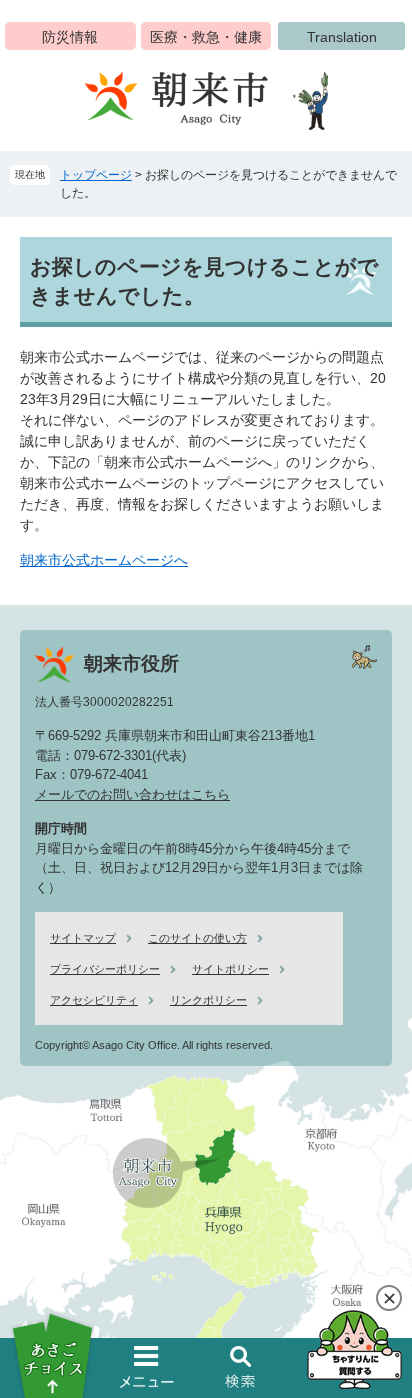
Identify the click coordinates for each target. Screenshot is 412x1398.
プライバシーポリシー (105, 969)
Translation (342, 37)
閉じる (389, 1298)
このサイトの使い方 (197, 938)
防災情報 (70, 37)
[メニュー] (147, 1367)
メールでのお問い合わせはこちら (132, 794)
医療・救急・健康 (206, 37)
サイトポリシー (230, 969)
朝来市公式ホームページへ (104, 560)
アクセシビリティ (94, 1000)
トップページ (96, 175)
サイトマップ (83, 938)
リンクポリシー (208, 1000)
